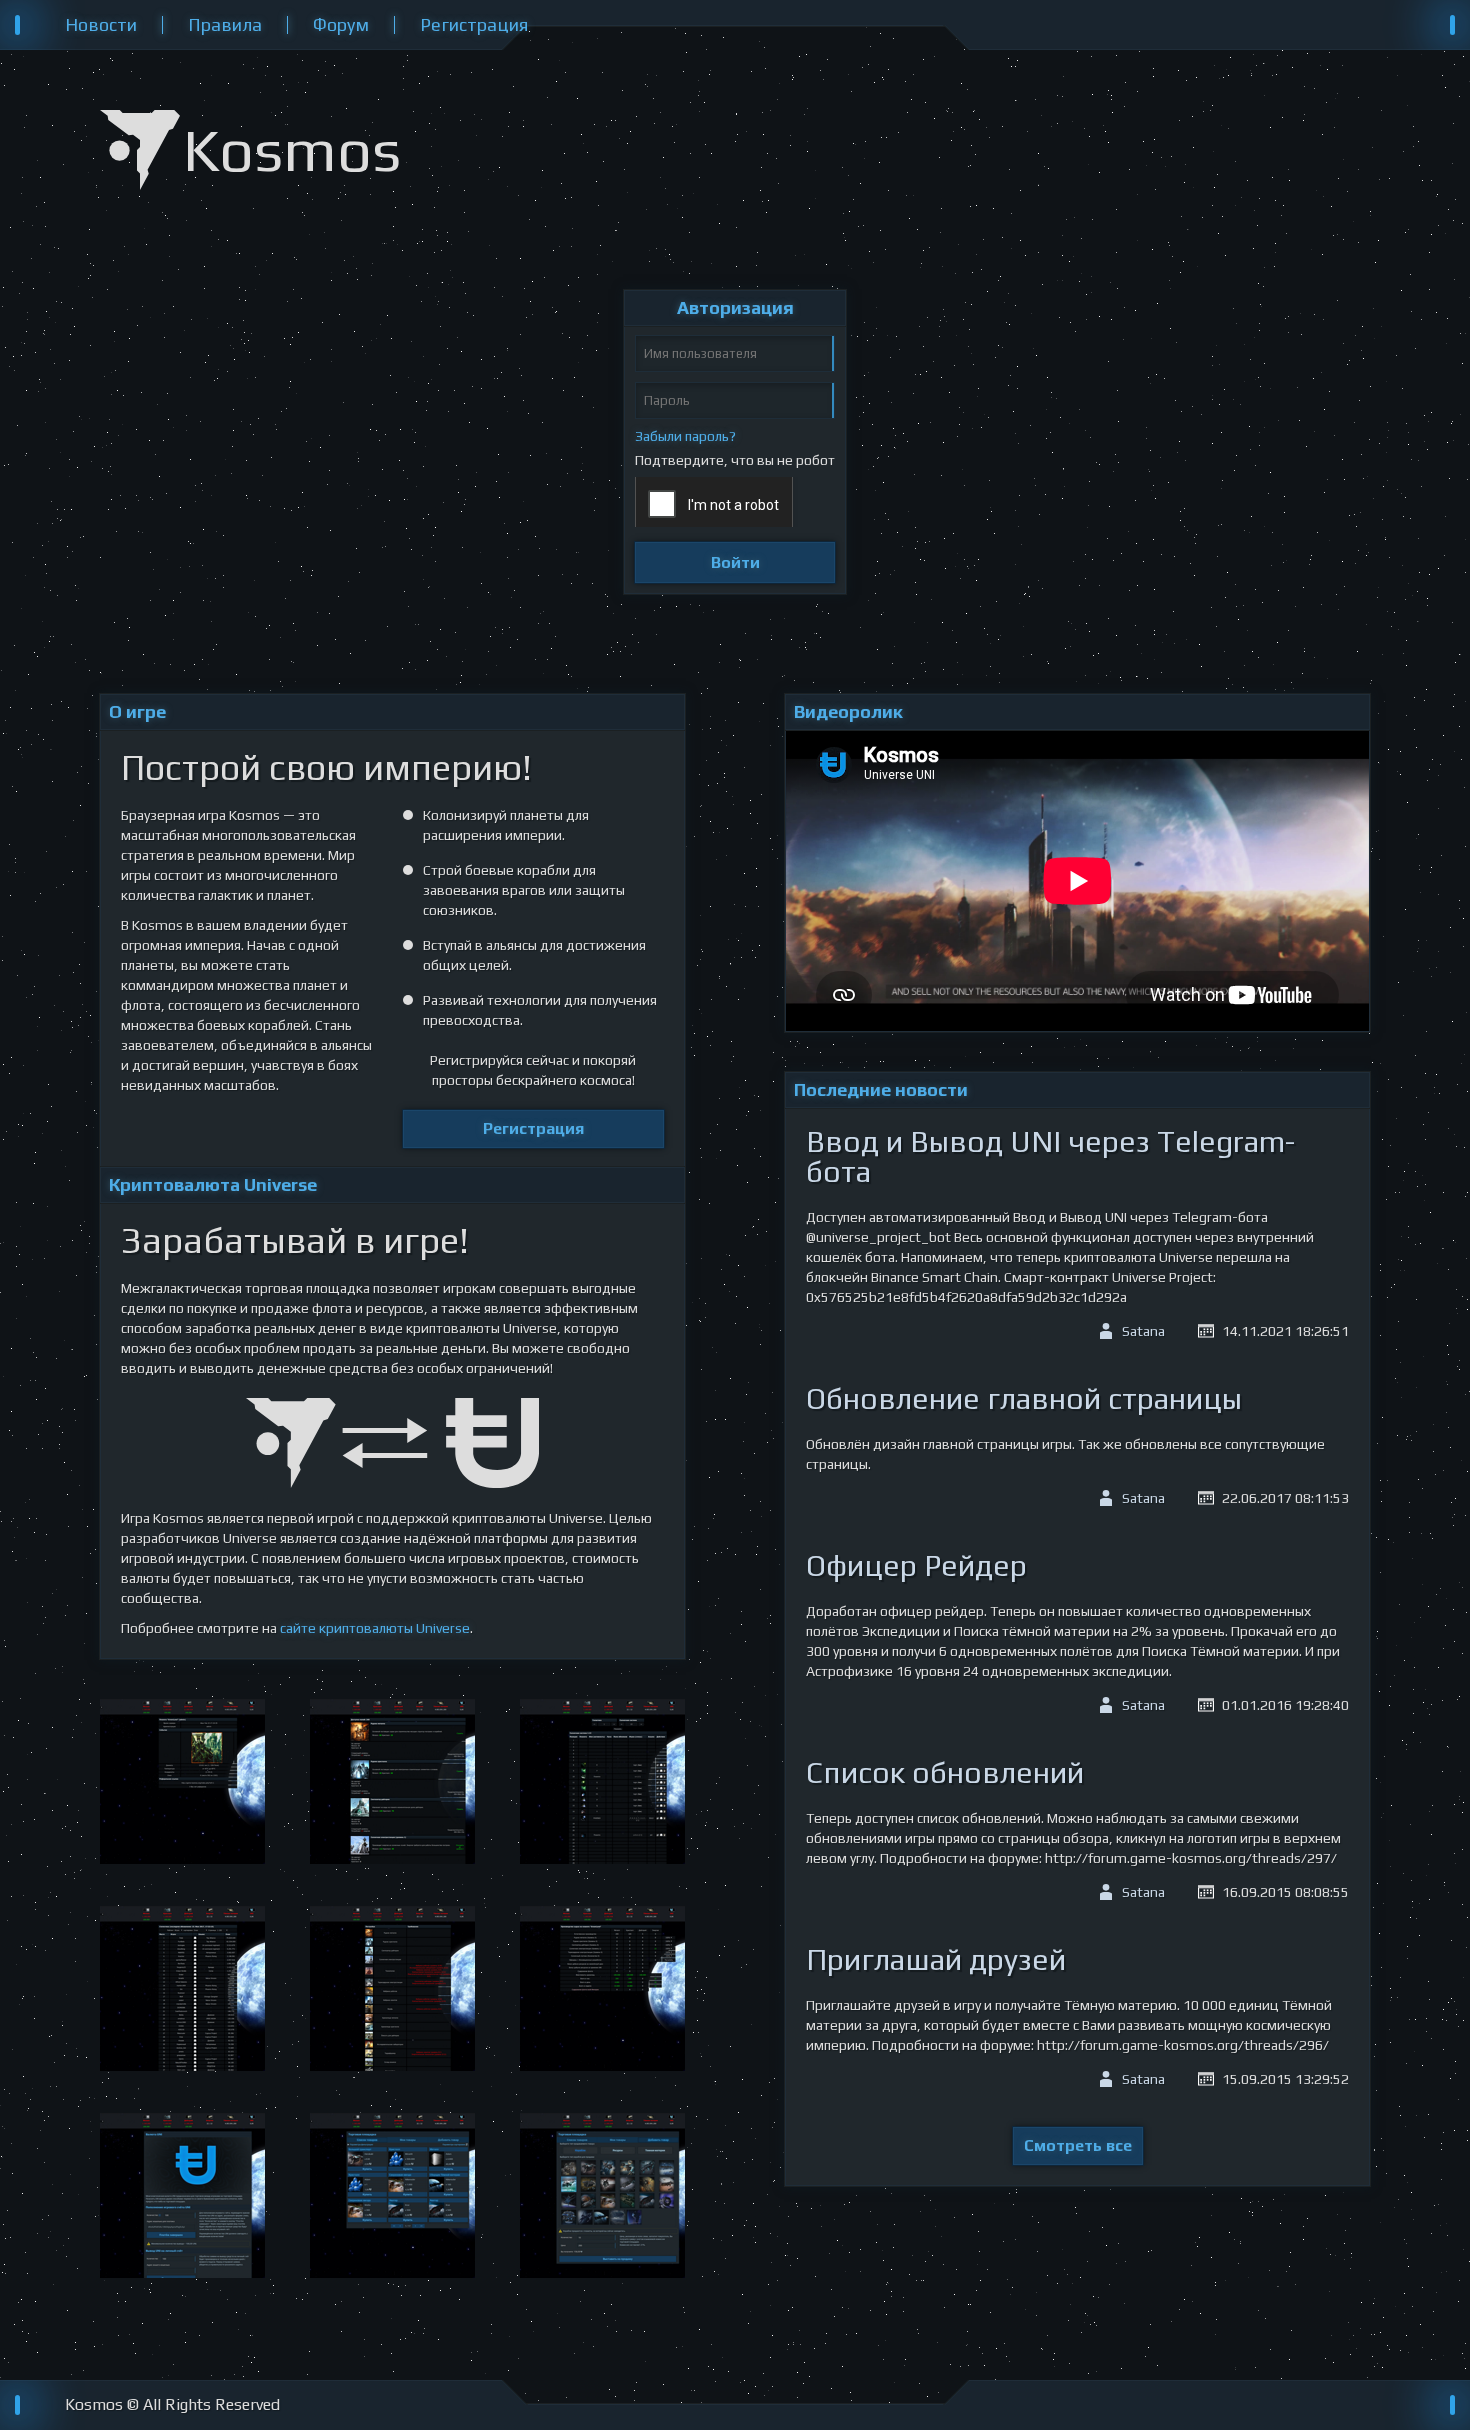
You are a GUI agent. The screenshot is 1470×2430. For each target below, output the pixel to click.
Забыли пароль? (685, 436)
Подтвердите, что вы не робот (735, 460)
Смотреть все (1078, 2145)
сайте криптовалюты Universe (375, 1628)
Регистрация (474, 25)
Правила (225, 25)
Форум (341, 25)
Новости (101, 25)
